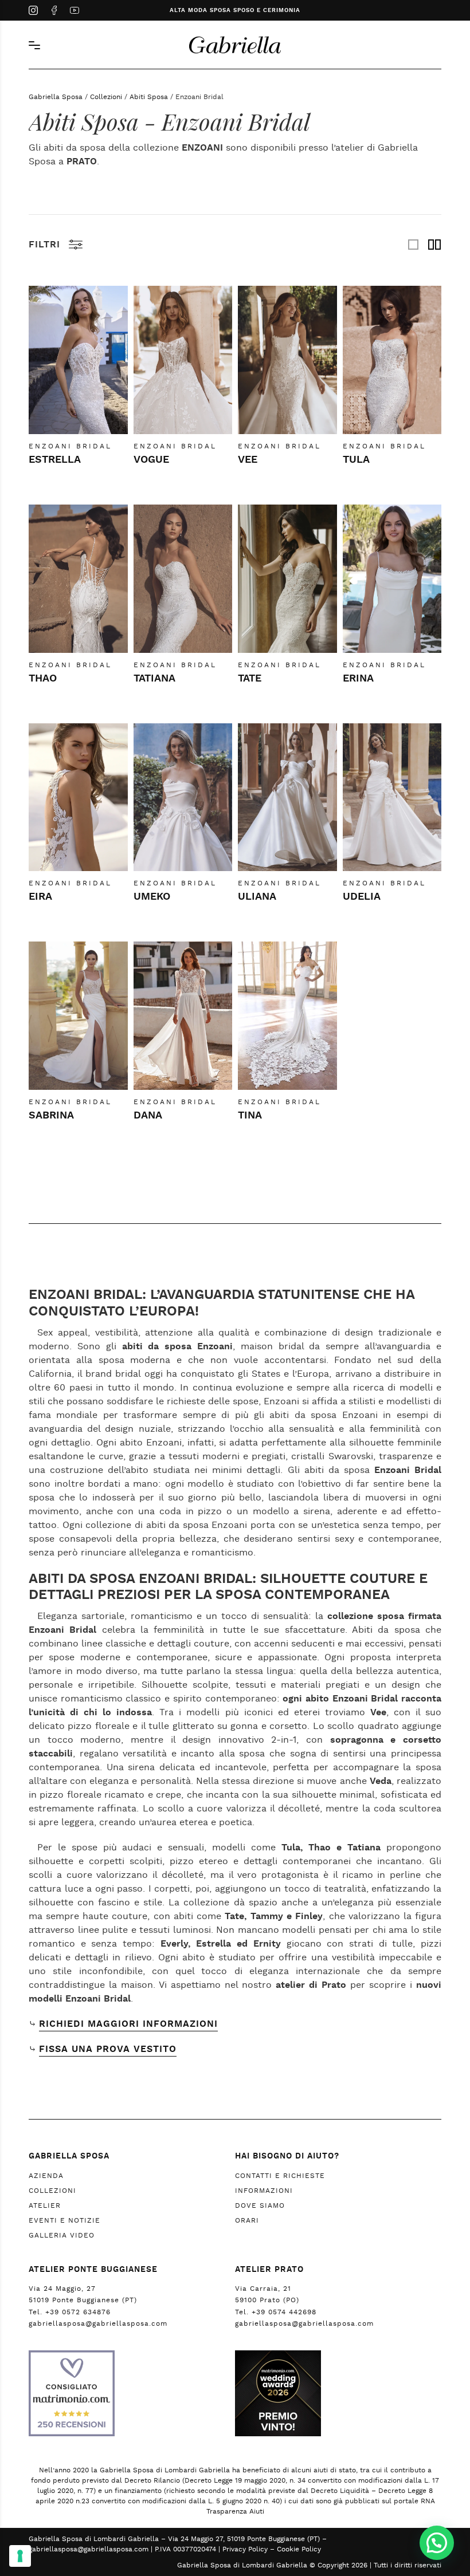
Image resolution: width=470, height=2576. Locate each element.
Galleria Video (62, 2235)
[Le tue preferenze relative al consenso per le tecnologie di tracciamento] (20, 2556)
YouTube (75, 11)
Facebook (54, 11)
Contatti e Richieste (280, 2176)
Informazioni (264, 2191)
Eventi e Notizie (64, 2220)
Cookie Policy (299, 2549)
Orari (247, 2220)
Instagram (33, 11)
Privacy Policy (245, 2549)
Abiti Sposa (149, 97)
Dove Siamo (260, 2205)
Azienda (46, 2176)
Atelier (45, 2205)
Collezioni (106, 97)
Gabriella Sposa (56, 97)
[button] (437, 2543)
